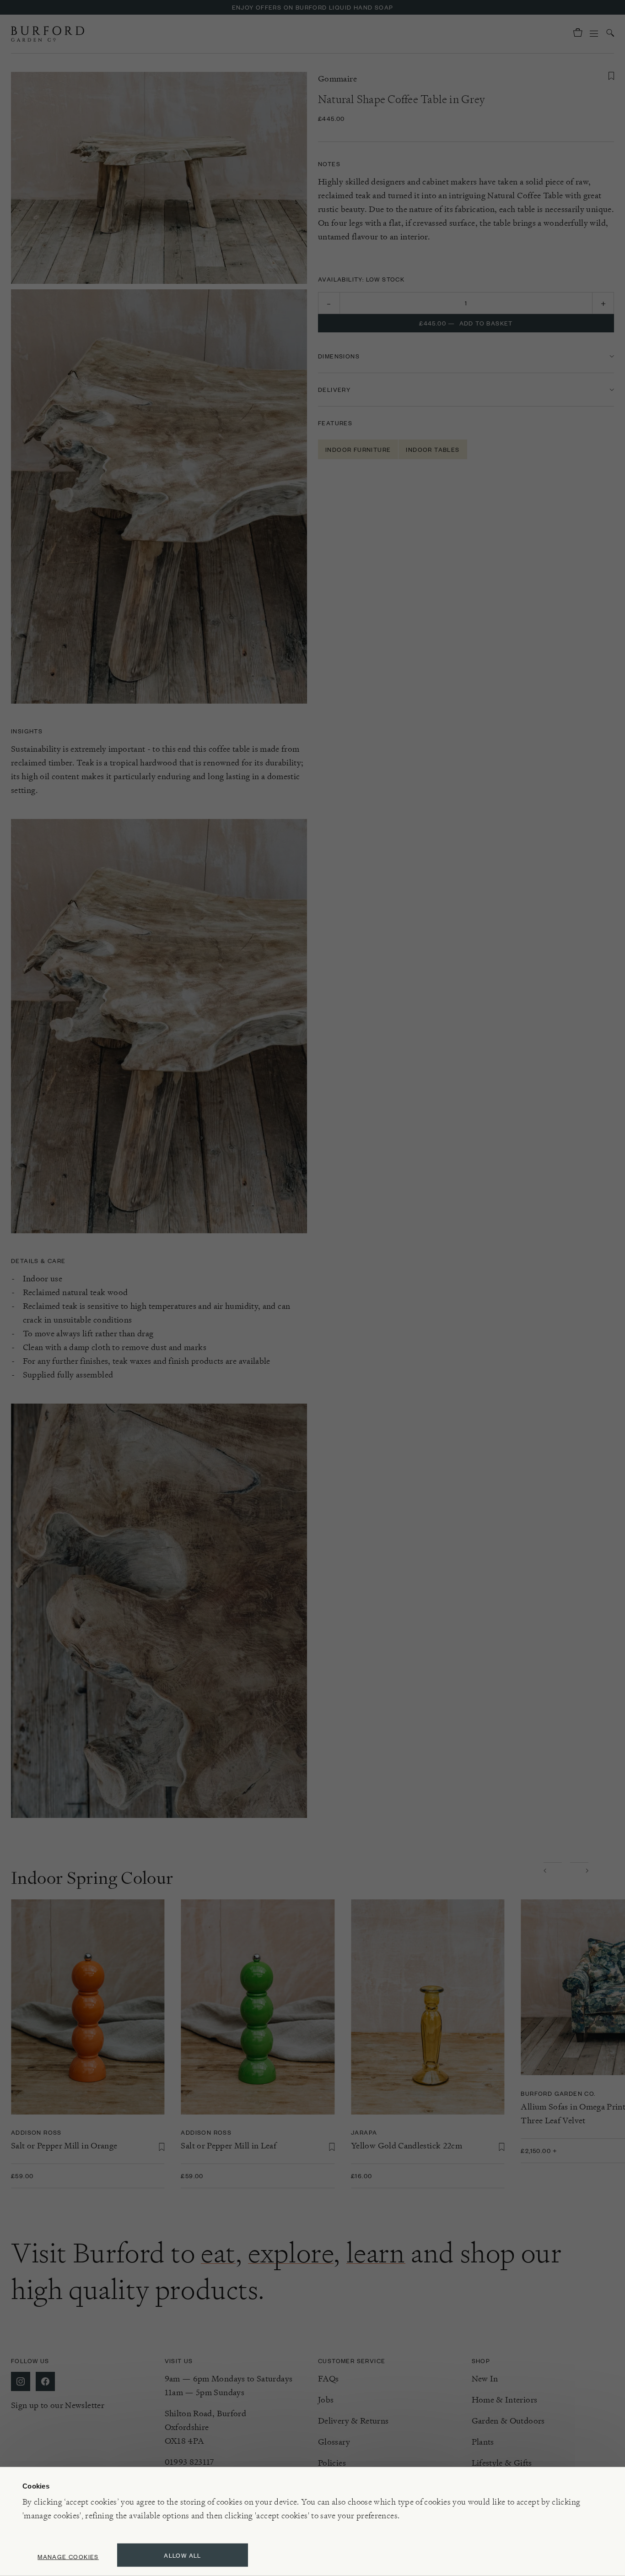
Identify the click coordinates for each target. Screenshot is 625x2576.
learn (376, 2253)
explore (291, 2253)
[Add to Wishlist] (611, 76)
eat (218, 2253)
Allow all (183, 2555)
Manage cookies (68, 2557)
